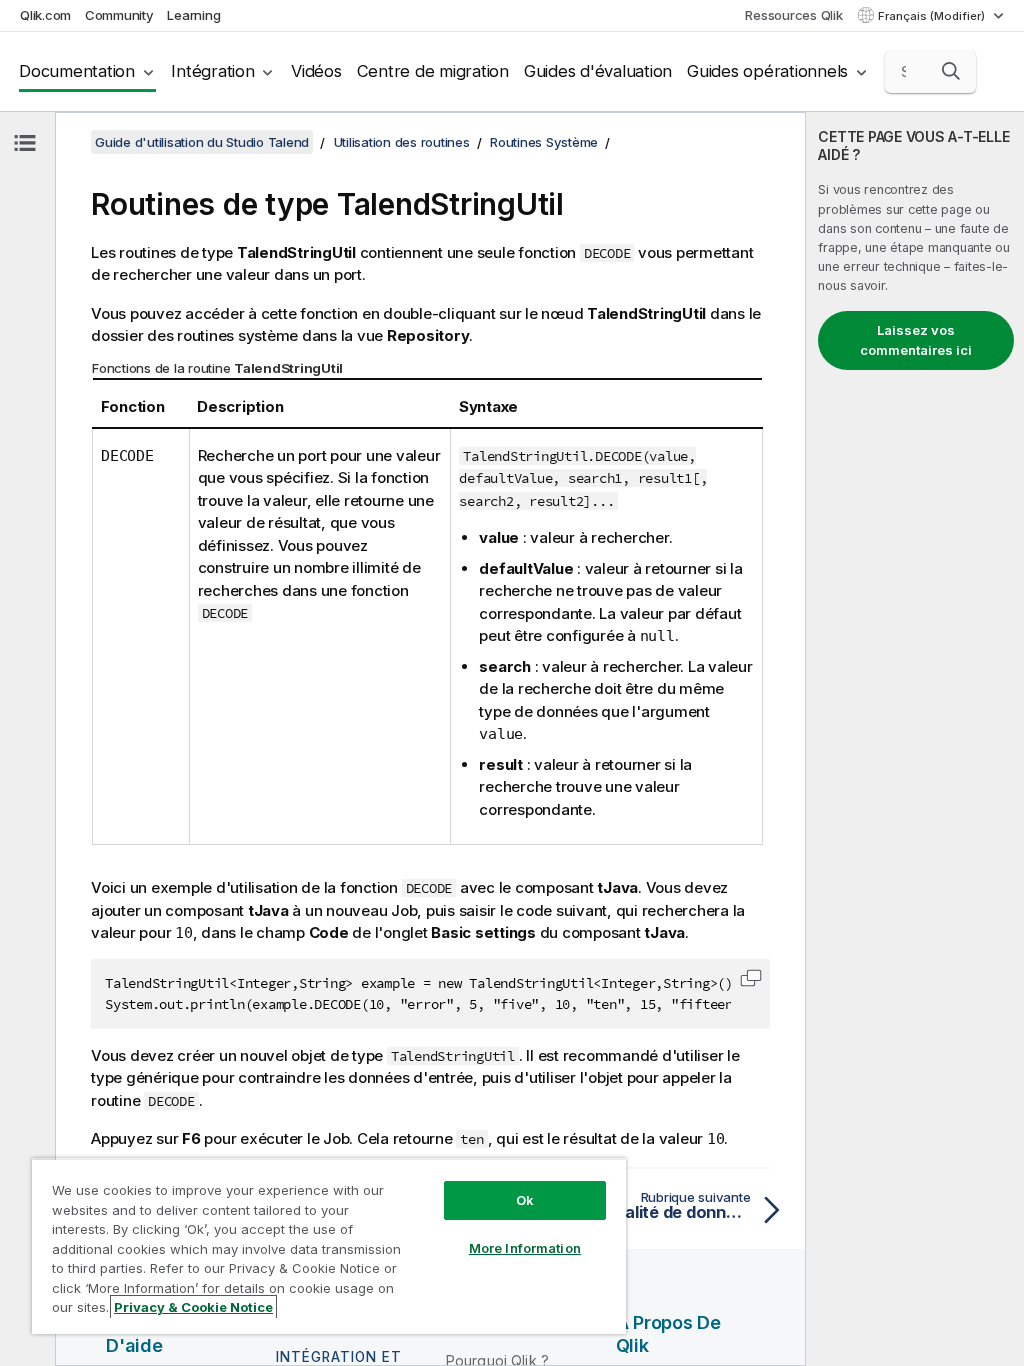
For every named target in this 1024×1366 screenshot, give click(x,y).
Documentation (77, 71)
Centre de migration (433, 71)
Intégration (212, 71)
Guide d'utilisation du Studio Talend (202, 142)
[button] (951, 71)
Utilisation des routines (402, 142)
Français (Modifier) (933, 16)
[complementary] (915, 739)
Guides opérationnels (767, 71)
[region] (329, 1246)
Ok (525, 1200)
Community (119, 15)
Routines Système (544, 142)
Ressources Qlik (793, 15)
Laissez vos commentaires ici (916, 340)
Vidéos (316, 71)
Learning (193, 15)
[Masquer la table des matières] (25, 143)
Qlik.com (45, 15)
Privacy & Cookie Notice (193, 1307)
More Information (525, 1248)
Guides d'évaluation (598, 71)
